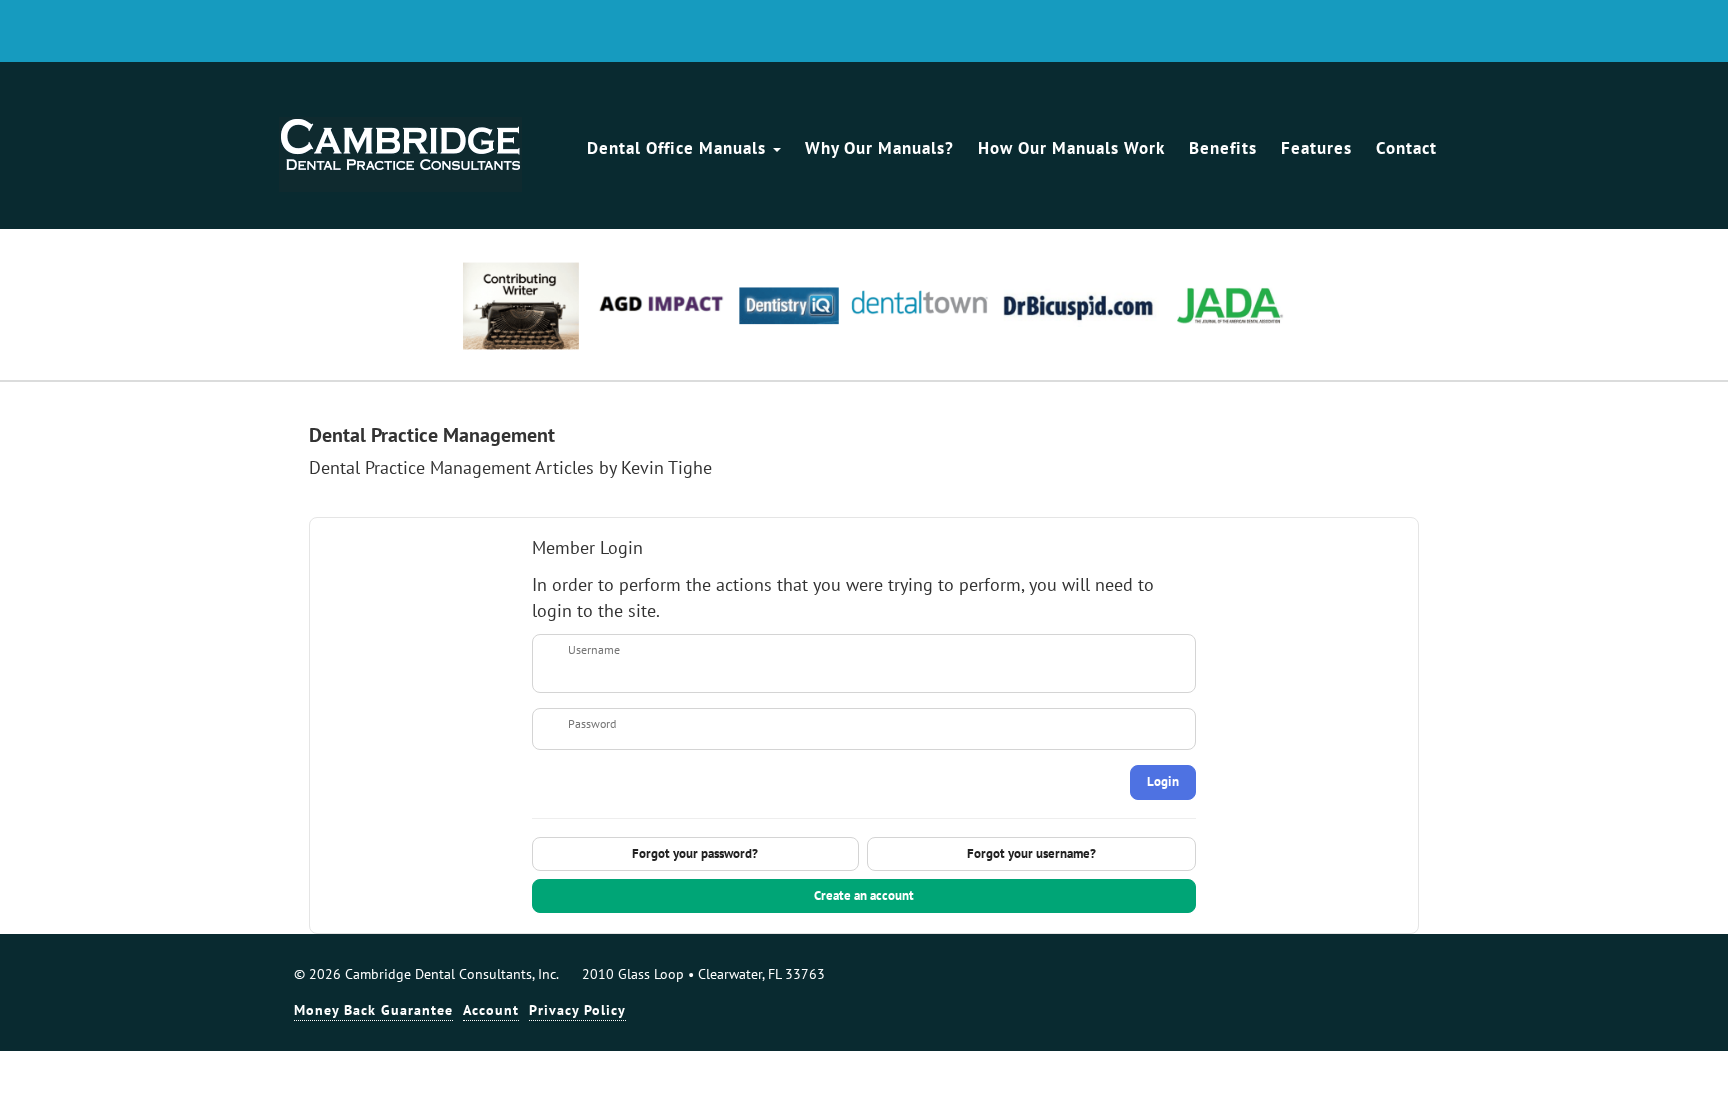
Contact (1406, 148)
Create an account (864, 895)
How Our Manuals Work (1071, 148)
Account (491, 1010)
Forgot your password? (695, 853)
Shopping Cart (1430, 33)
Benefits (1223, 148)
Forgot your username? (1031, 853)
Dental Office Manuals (679, 148)
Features (1316, 148)
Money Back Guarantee (373, 1010)
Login (1163, 781)
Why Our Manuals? (879, 148)
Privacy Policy (577, 1010)
